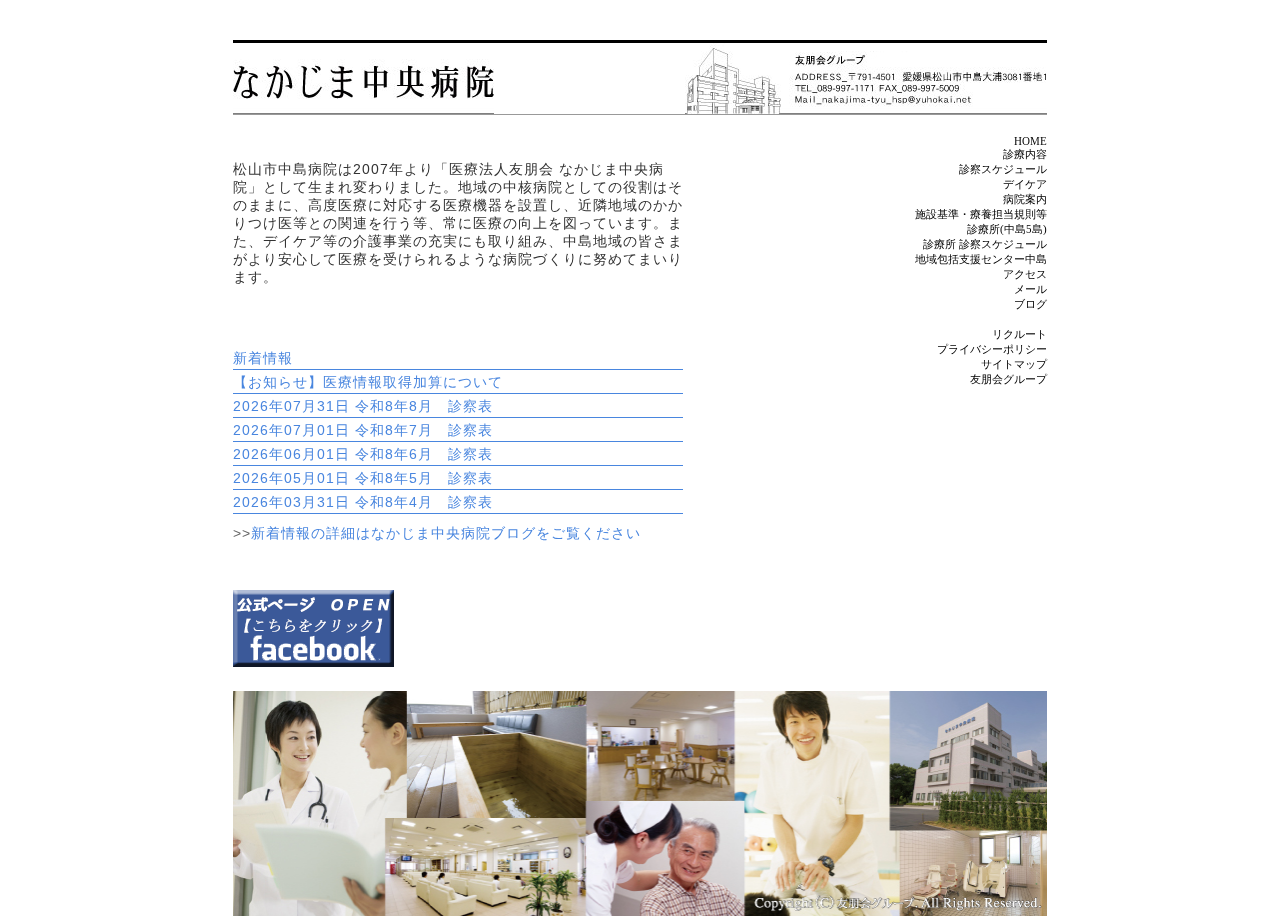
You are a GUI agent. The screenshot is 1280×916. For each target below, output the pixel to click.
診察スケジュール (1003, 169)
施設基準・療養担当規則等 (981, 214)
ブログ (1030, 304)
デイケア (1025, 184)
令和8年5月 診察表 (424, 478)
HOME (1030, 141)
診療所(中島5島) (1007, 229)
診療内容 (1025, 154)
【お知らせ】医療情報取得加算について (368, 382)
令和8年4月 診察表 (424, 502)
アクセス (1025, 274)
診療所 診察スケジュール (985, 244)
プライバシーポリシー (992, 349)
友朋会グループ (1008, 379)
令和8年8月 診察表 (424, 406)
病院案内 (1025, 199)
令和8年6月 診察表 (424, 454)
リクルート (1019, 334)
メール (1030, 289)
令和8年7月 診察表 (424, 430)
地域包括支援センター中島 (981, 259)
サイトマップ (1014, 364)
